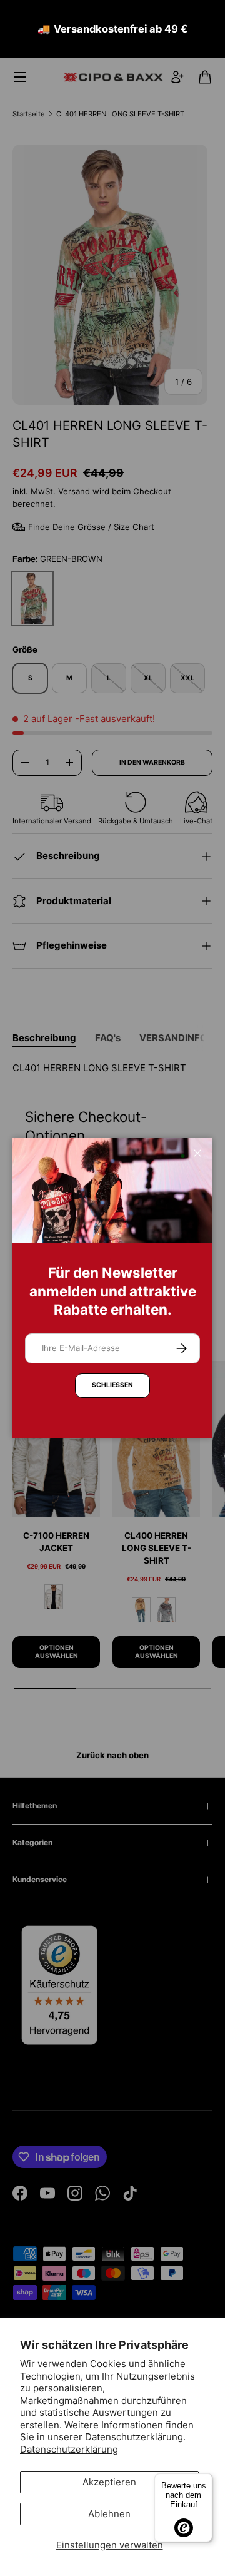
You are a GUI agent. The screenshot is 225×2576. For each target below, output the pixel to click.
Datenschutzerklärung (69, 2449)
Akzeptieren (109, 2482)
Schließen (112, 1385)
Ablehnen (109, 2514)
